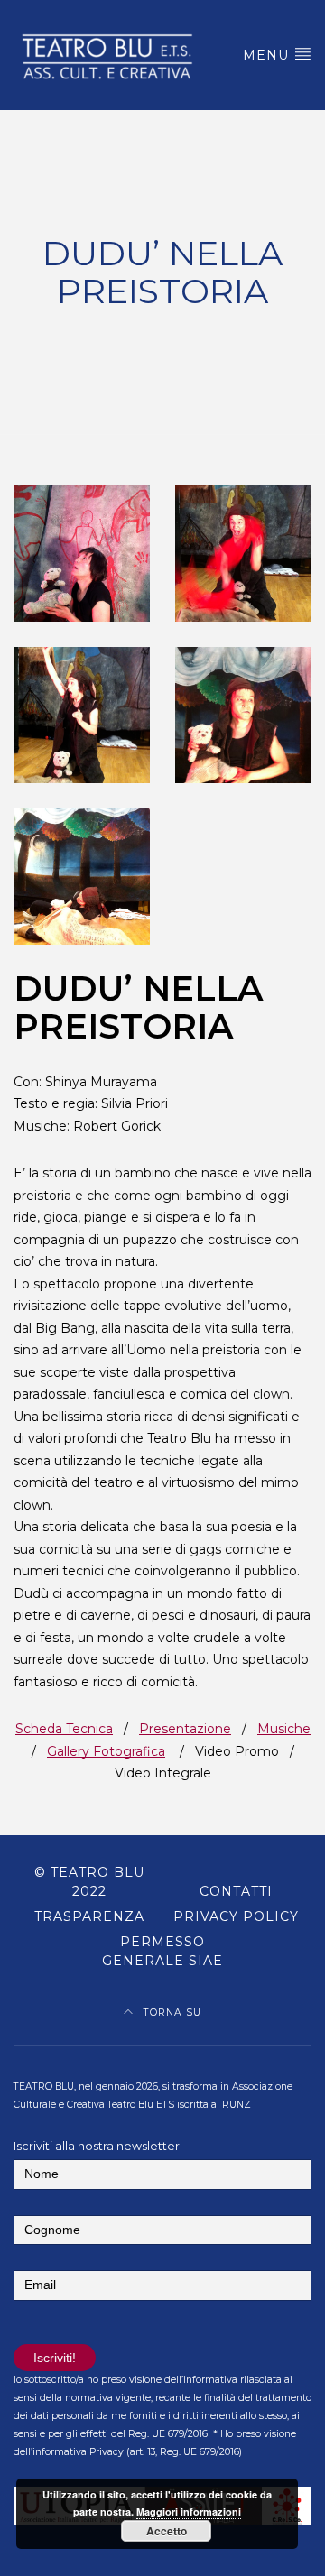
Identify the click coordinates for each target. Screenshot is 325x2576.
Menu (268, 55)
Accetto (167, 2531)
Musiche (284, 1729)
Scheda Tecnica (64, 1729)
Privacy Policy (236, 1916)
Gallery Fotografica (106, 1751)
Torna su (171, 2013)
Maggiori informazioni (189, 2511)
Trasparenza (89, 1916)
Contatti (236, 1891)
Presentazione (185, 1729)
